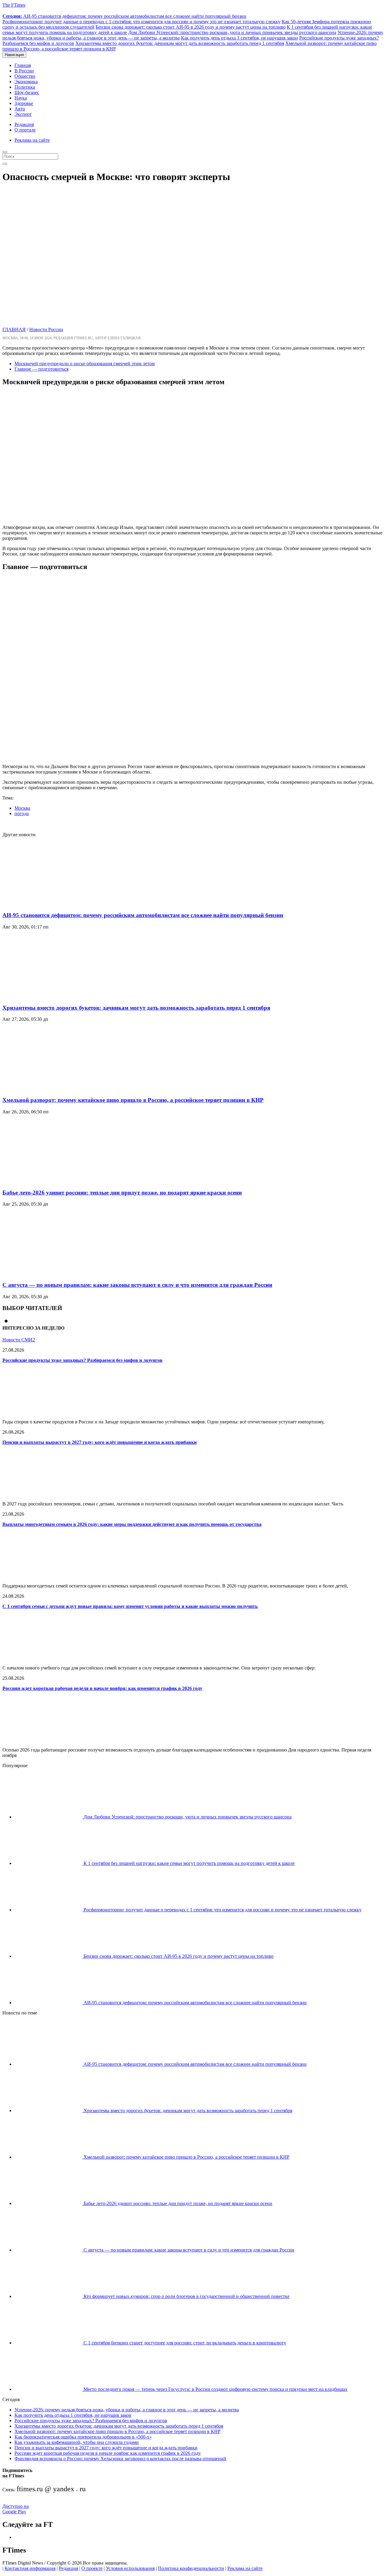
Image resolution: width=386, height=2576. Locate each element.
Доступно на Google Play (16, 2509)
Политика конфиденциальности (191, 2568)
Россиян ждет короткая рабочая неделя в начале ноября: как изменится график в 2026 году (102, 1688)
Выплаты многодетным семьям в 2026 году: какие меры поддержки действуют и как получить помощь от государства (132, 1524)
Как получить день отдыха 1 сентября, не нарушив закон (239, 38)
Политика (25, 87)
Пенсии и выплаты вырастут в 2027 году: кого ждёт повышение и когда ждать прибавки (100, 1442)
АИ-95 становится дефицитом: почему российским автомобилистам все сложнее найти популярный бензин (124, 16)
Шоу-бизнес (27, 92)
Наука (21, 98)
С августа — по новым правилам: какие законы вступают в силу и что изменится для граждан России (137, 1285)
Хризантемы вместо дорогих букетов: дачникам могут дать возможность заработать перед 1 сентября (180, 43)
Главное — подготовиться (41, 369)
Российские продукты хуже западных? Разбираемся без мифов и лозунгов (82, 1360)
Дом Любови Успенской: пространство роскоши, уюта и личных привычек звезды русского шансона (232, 32)
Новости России (46, 329)
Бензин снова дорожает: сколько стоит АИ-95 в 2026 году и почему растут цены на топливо (191, 27)
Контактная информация (30, 2568)
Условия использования (130, 2568)
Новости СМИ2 (19, 1340)
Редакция (24, 124)
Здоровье (24, 103)
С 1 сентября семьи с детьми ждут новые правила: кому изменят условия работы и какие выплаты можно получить (130, 1606)
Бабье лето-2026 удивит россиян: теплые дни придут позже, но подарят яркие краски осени (122, 1193)
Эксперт (23, 114)
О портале (25, 130)
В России (24, 71)
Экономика (26, 82)
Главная (23, 65)
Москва (22, 808)
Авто (20, 109)
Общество (25, 76)
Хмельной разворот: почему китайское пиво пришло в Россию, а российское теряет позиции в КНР (133, 1100)
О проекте (92, 2568)
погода (22, 813)
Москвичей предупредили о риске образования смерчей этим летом (85, 364)
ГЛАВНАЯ (14, 329)
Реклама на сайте (32, 140)
